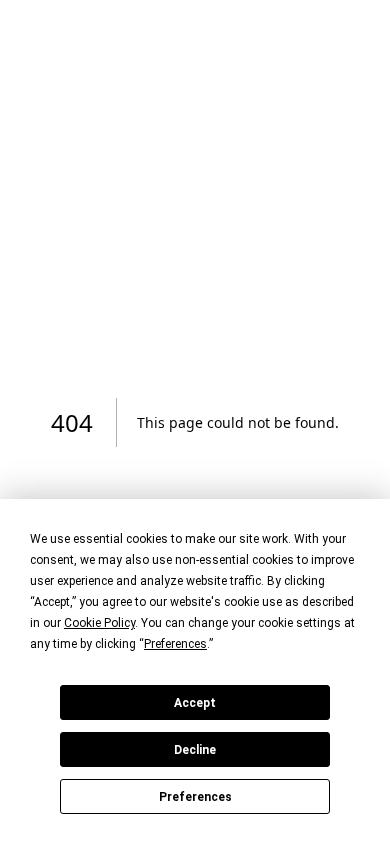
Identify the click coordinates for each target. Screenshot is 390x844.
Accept (195, 703)
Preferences (195, 797)
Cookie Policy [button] (99, 623)
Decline (195, 750)
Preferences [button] (175, 644)
